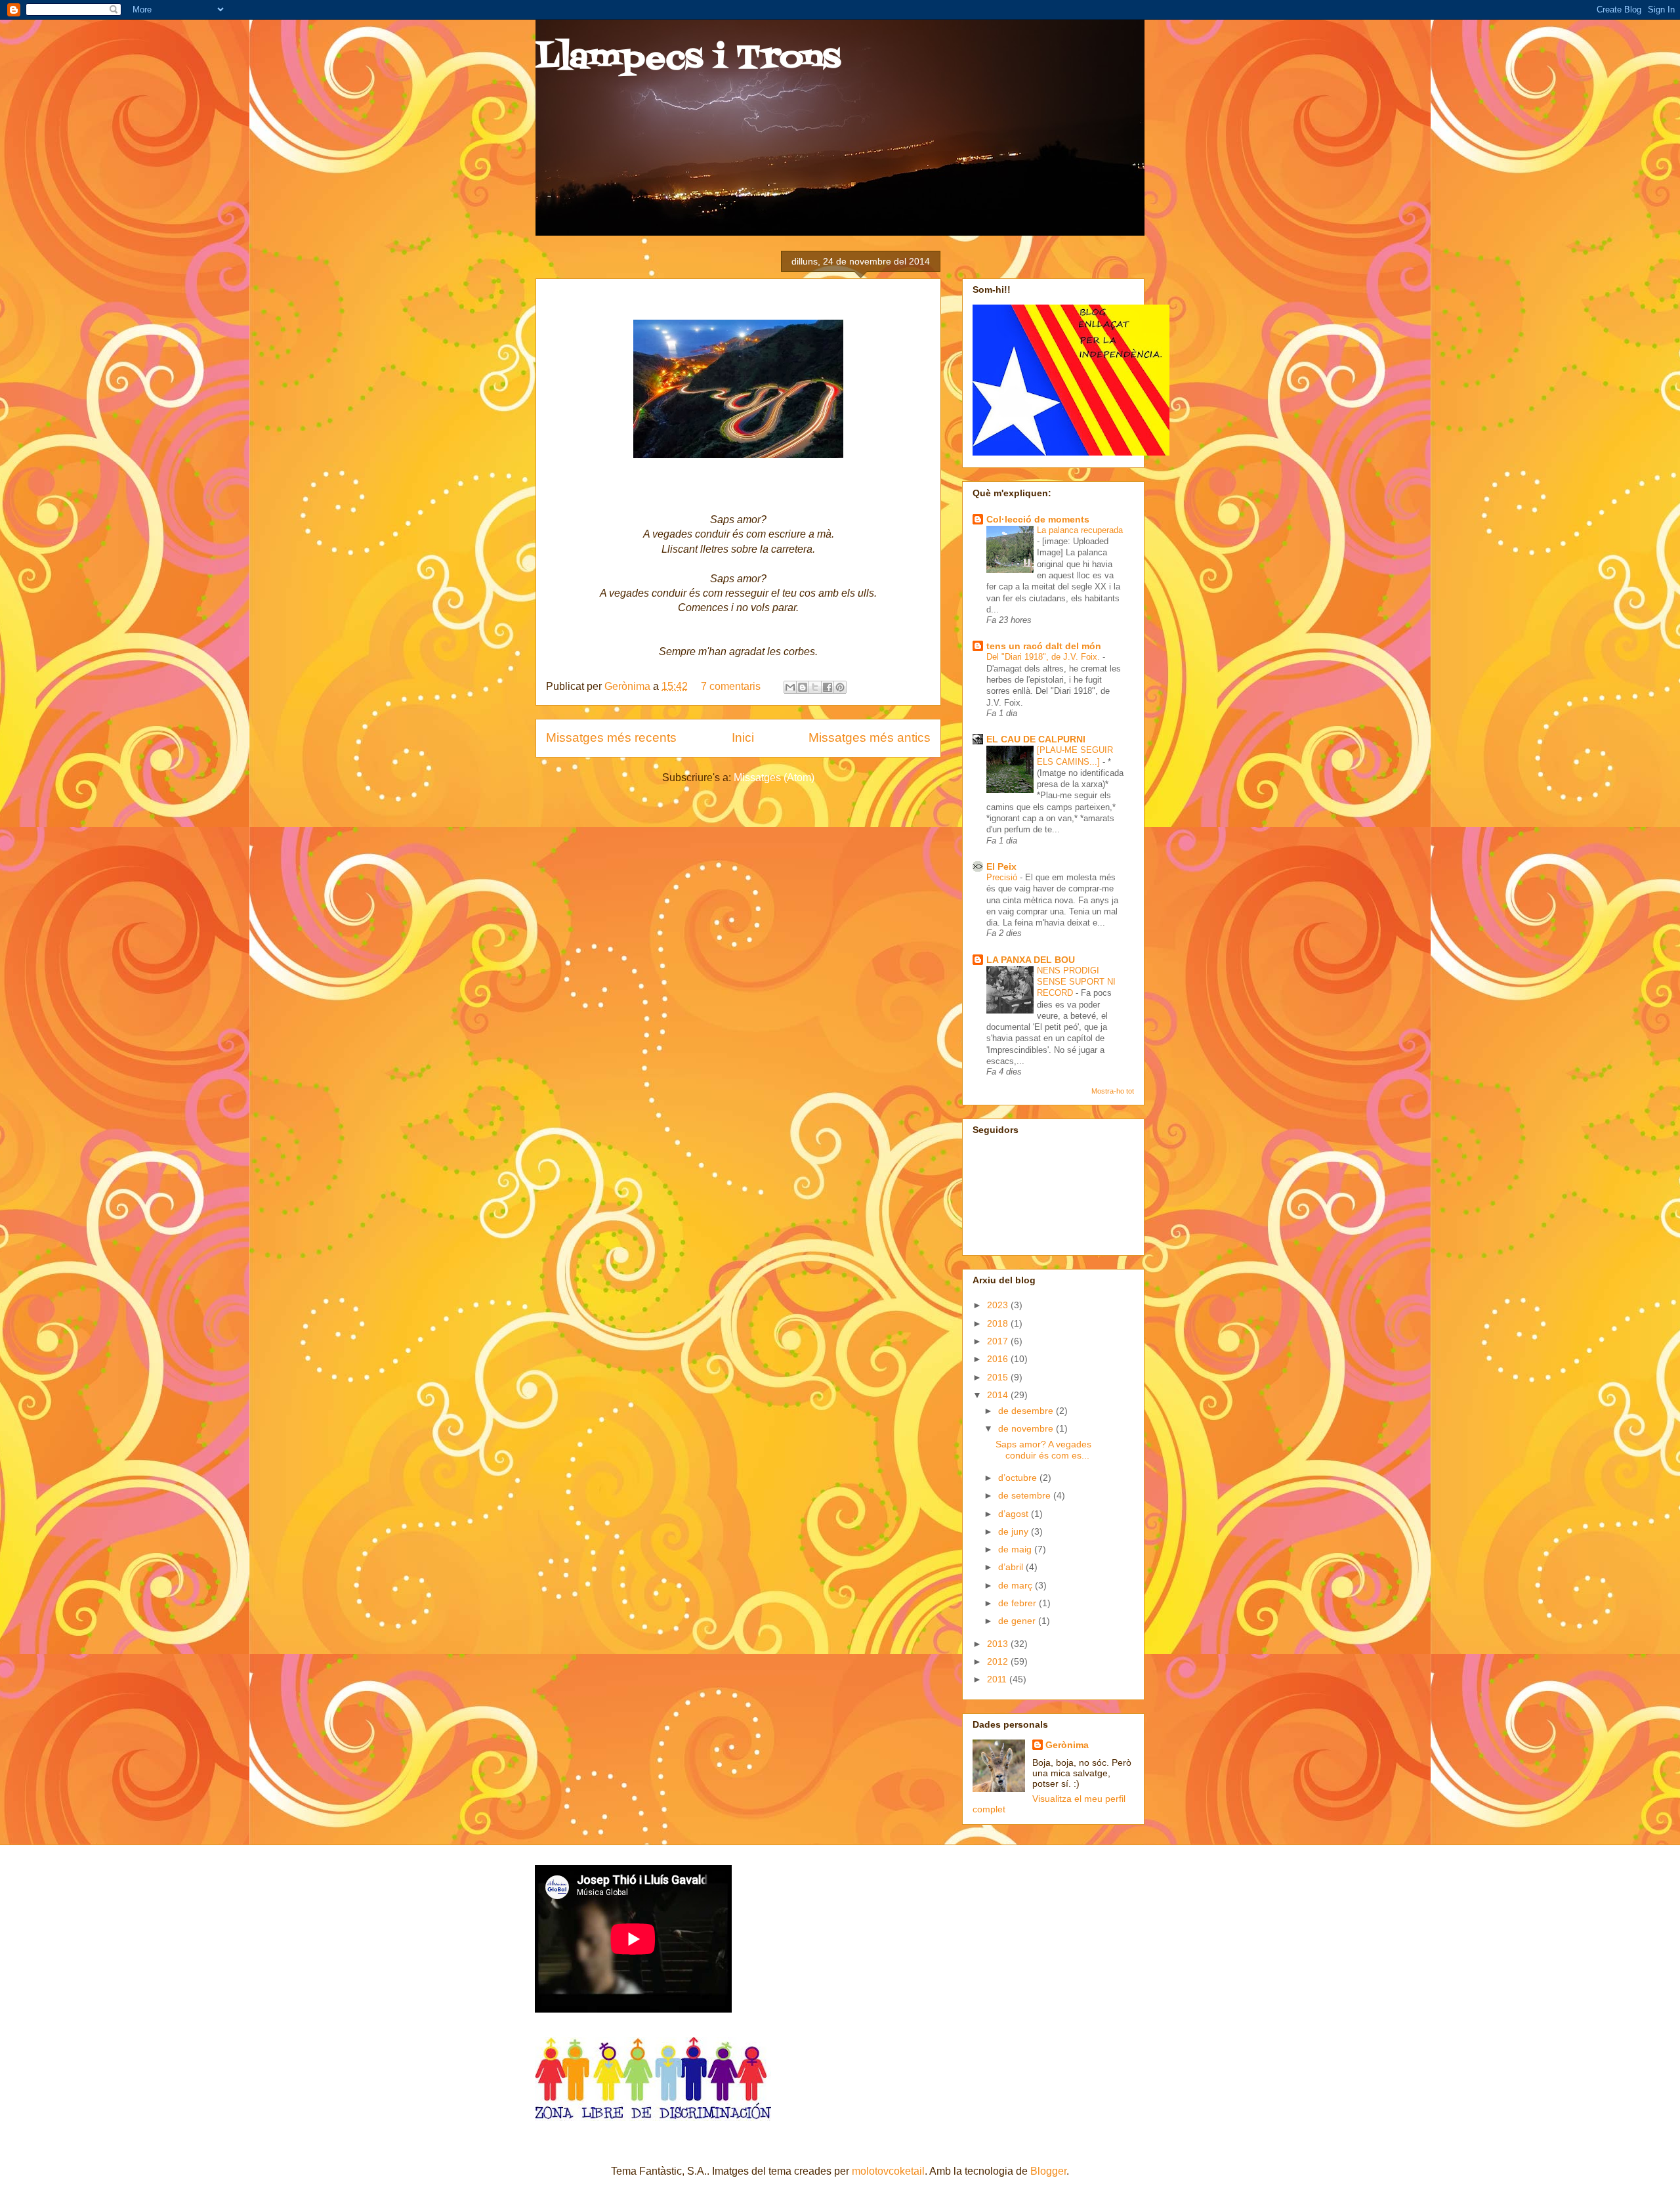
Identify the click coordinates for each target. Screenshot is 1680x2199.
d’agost (1015, 1514)
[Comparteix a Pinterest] (840, 687)
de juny (1015, 1531)
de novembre (1027, 1428)
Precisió (1003, 877)
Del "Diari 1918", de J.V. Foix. (1044, 657)
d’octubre (1019, 1478)
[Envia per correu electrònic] (790, 687)
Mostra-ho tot (1113, 1091)
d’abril (1012, 1567)
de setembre (1026, 1495)
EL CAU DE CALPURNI (1036, 739)
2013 (999, 1644)
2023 (999, 1305)
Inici (743, 737)
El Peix (1001, 866)
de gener (1018, 1621)
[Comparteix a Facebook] (828, 687)
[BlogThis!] (803, 687)
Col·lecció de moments (1038, 519)
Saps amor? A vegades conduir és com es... (1043, 1450)
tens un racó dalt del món (1044, 646)
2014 (999, 1395)
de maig (1016, 1549)
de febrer (1018, 1603)
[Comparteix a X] (815, 687)
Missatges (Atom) (774, 778)
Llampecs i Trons (688, 59)
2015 (999, 1377)
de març (1017, 1585)
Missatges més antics (870, 737)
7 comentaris (731, 686)
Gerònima (629, 686)
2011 (998, 1679)
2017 (999, 1341)
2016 (999, 1359)
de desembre (1027, 1411)
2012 (999, 1661)
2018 (999, 1323)
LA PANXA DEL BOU (1031, 960)
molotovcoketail (888, 2171)
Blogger (1048, 2171)
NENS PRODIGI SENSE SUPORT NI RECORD (1076, 982)
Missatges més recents (611, 737)
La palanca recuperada (1080, 530)
